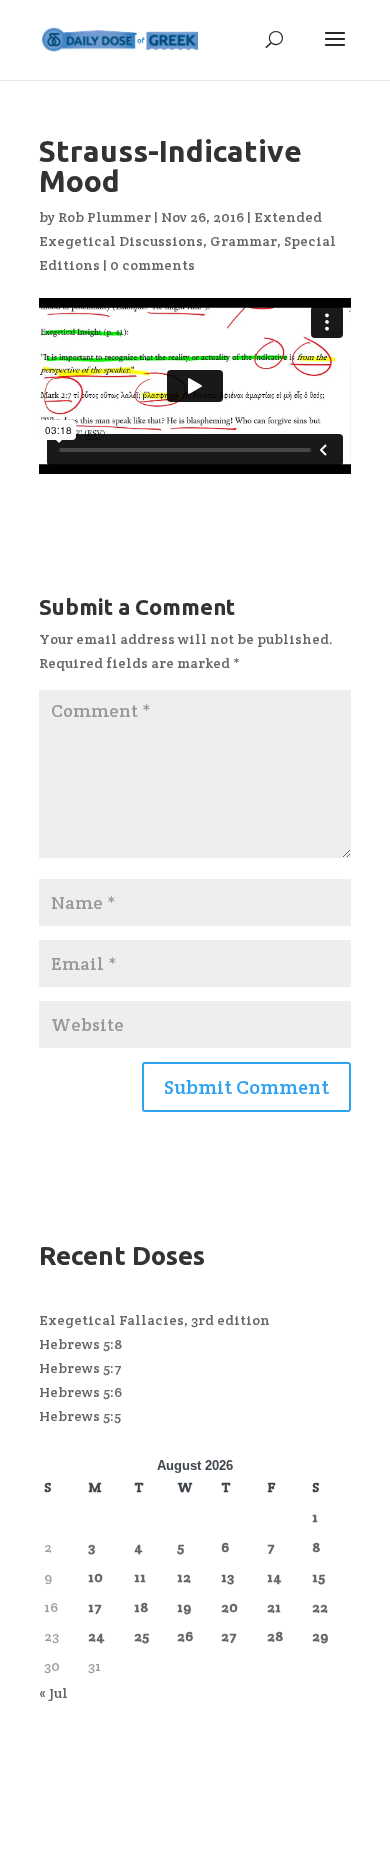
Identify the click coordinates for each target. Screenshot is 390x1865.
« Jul (53, 1693)
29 (320, 1636)
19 (184, 1607)
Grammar (243, 241)
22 (320, 1607)
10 (95, 1577)
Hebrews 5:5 (80, 1416)
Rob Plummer (104, 217)
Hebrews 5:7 (80, 1368)
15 (318, 1577)
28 (275, 1636)
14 (274, 1577)
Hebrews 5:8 (80, 1344)
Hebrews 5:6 (80, 1392)
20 (229, 1607)
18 (141, 1607)
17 (95, 1607)
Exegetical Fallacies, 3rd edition (154, 1320)
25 (141, 1636)
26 (185, 1636)
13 (227, 1577)
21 (274, 1607)
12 (184, 1577)
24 (96, 1636)
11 (140, 1577)
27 (229, 1636)
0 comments (152, 265)
